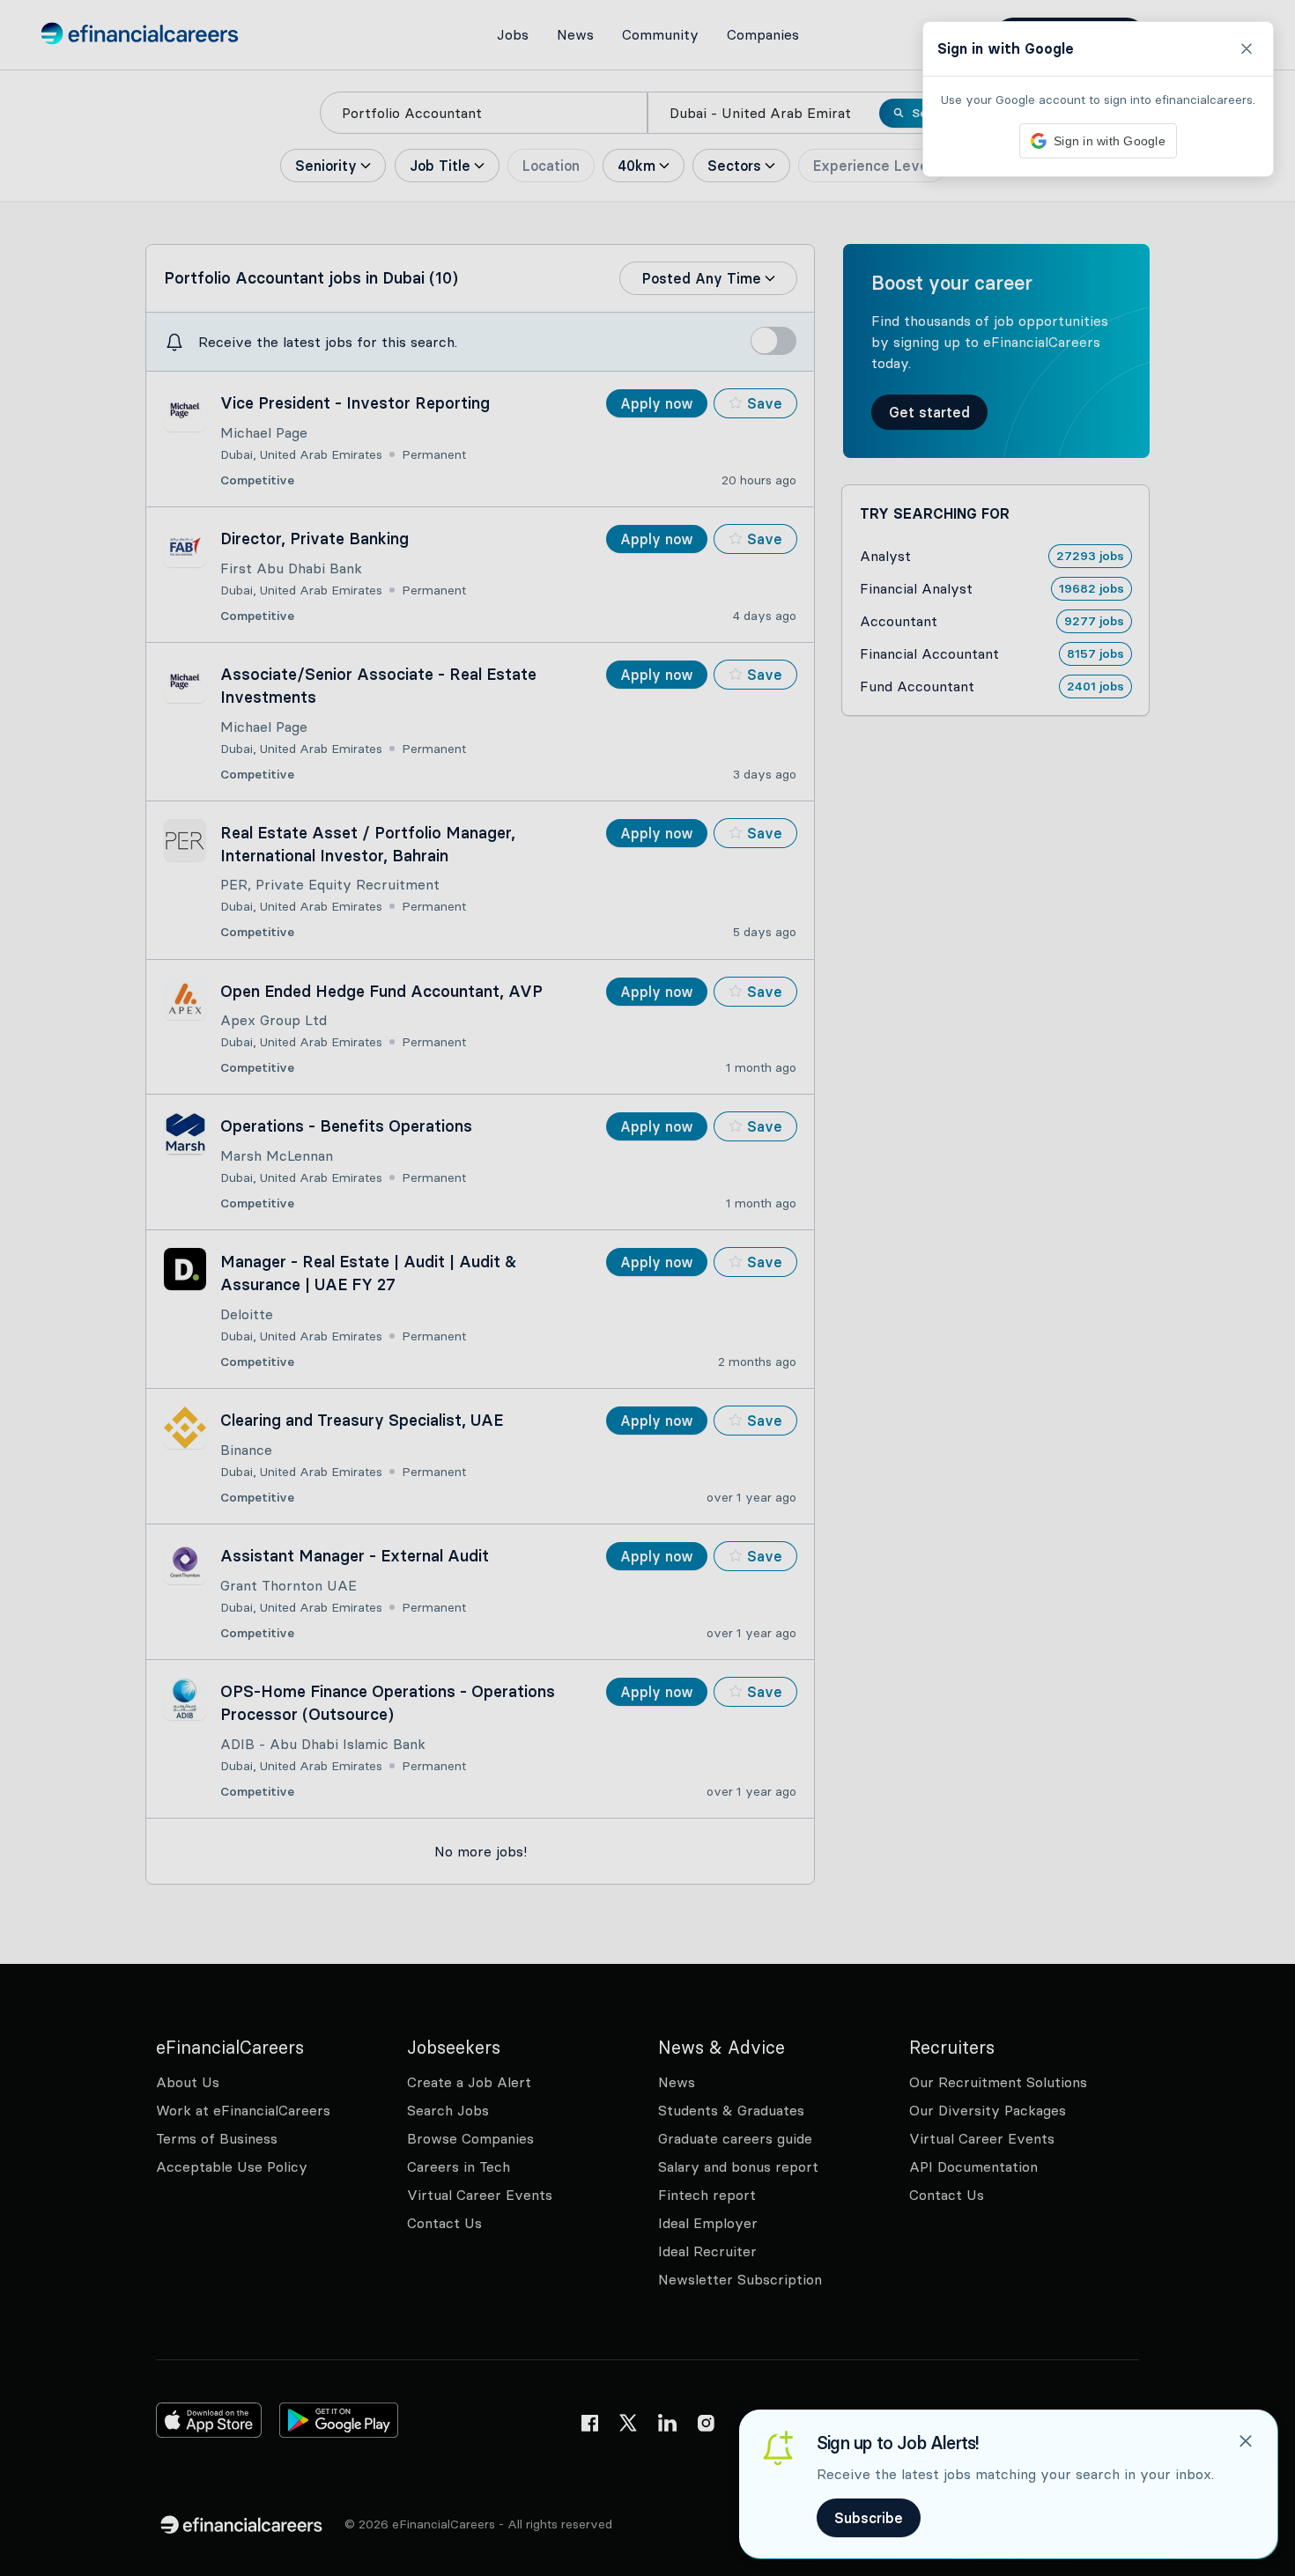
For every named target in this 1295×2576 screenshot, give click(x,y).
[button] (647, 1288)
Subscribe (869, 2518)
